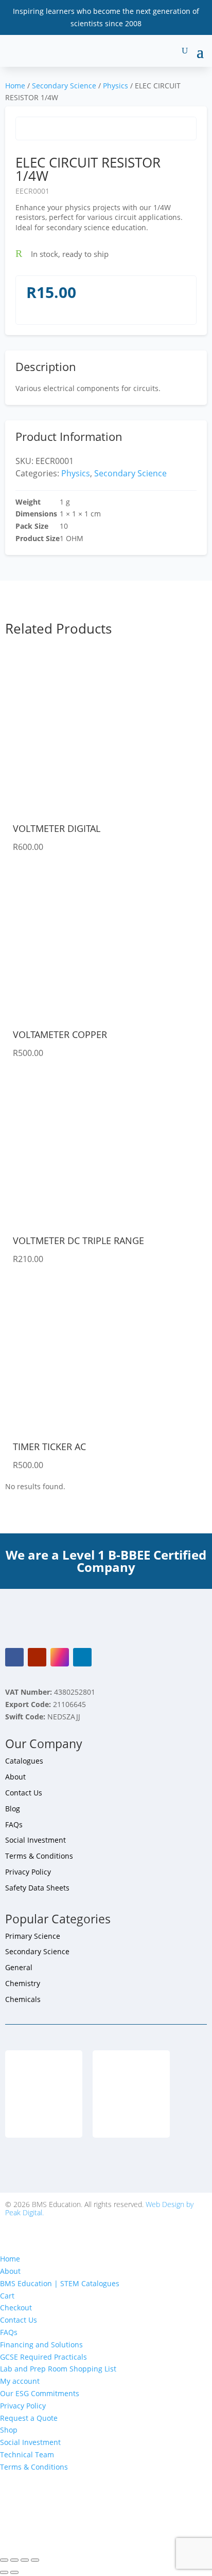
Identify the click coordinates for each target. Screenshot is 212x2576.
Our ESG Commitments (40, 2393)
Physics (116, 86)
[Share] (25, 2560)
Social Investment (36, 1840)
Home (15, 86)
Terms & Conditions (39, 1856)
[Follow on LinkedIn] (82, 1657)
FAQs (14, 1824)
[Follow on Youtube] (37, 1657)
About (15, 1777)
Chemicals (23, 1999)
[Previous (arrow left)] (4, 2572)
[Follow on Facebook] (14, 1657)
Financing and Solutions (41, 2345)
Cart (7, 2296)
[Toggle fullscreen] (14, 2560)
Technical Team (27, 2454)
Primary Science (33, 1936)
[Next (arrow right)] (14, 2572)
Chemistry (23, 1983)
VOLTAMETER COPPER (60, 1034)
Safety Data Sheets (37, 1888)
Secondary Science (64, 86)
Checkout (16, 2308)
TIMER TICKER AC (49, 1447)
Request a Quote (29, 2418)
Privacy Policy (28, 1872)
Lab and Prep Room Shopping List (58, 2369)
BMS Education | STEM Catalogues (60, 2283)
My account (20, 2381)
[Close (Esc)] (35, 2560)
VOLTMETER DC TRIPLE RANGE (78, 1240)
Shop (9, 2430)
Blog (13, 1809)
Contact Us (24, 1793)
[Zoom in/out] (4, 2560)
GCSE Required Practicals (43, 2357)
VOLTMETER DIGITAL (57, 828)
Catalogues (24, 1761)
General (19, 1967)
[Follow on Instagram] (60, 1657)
